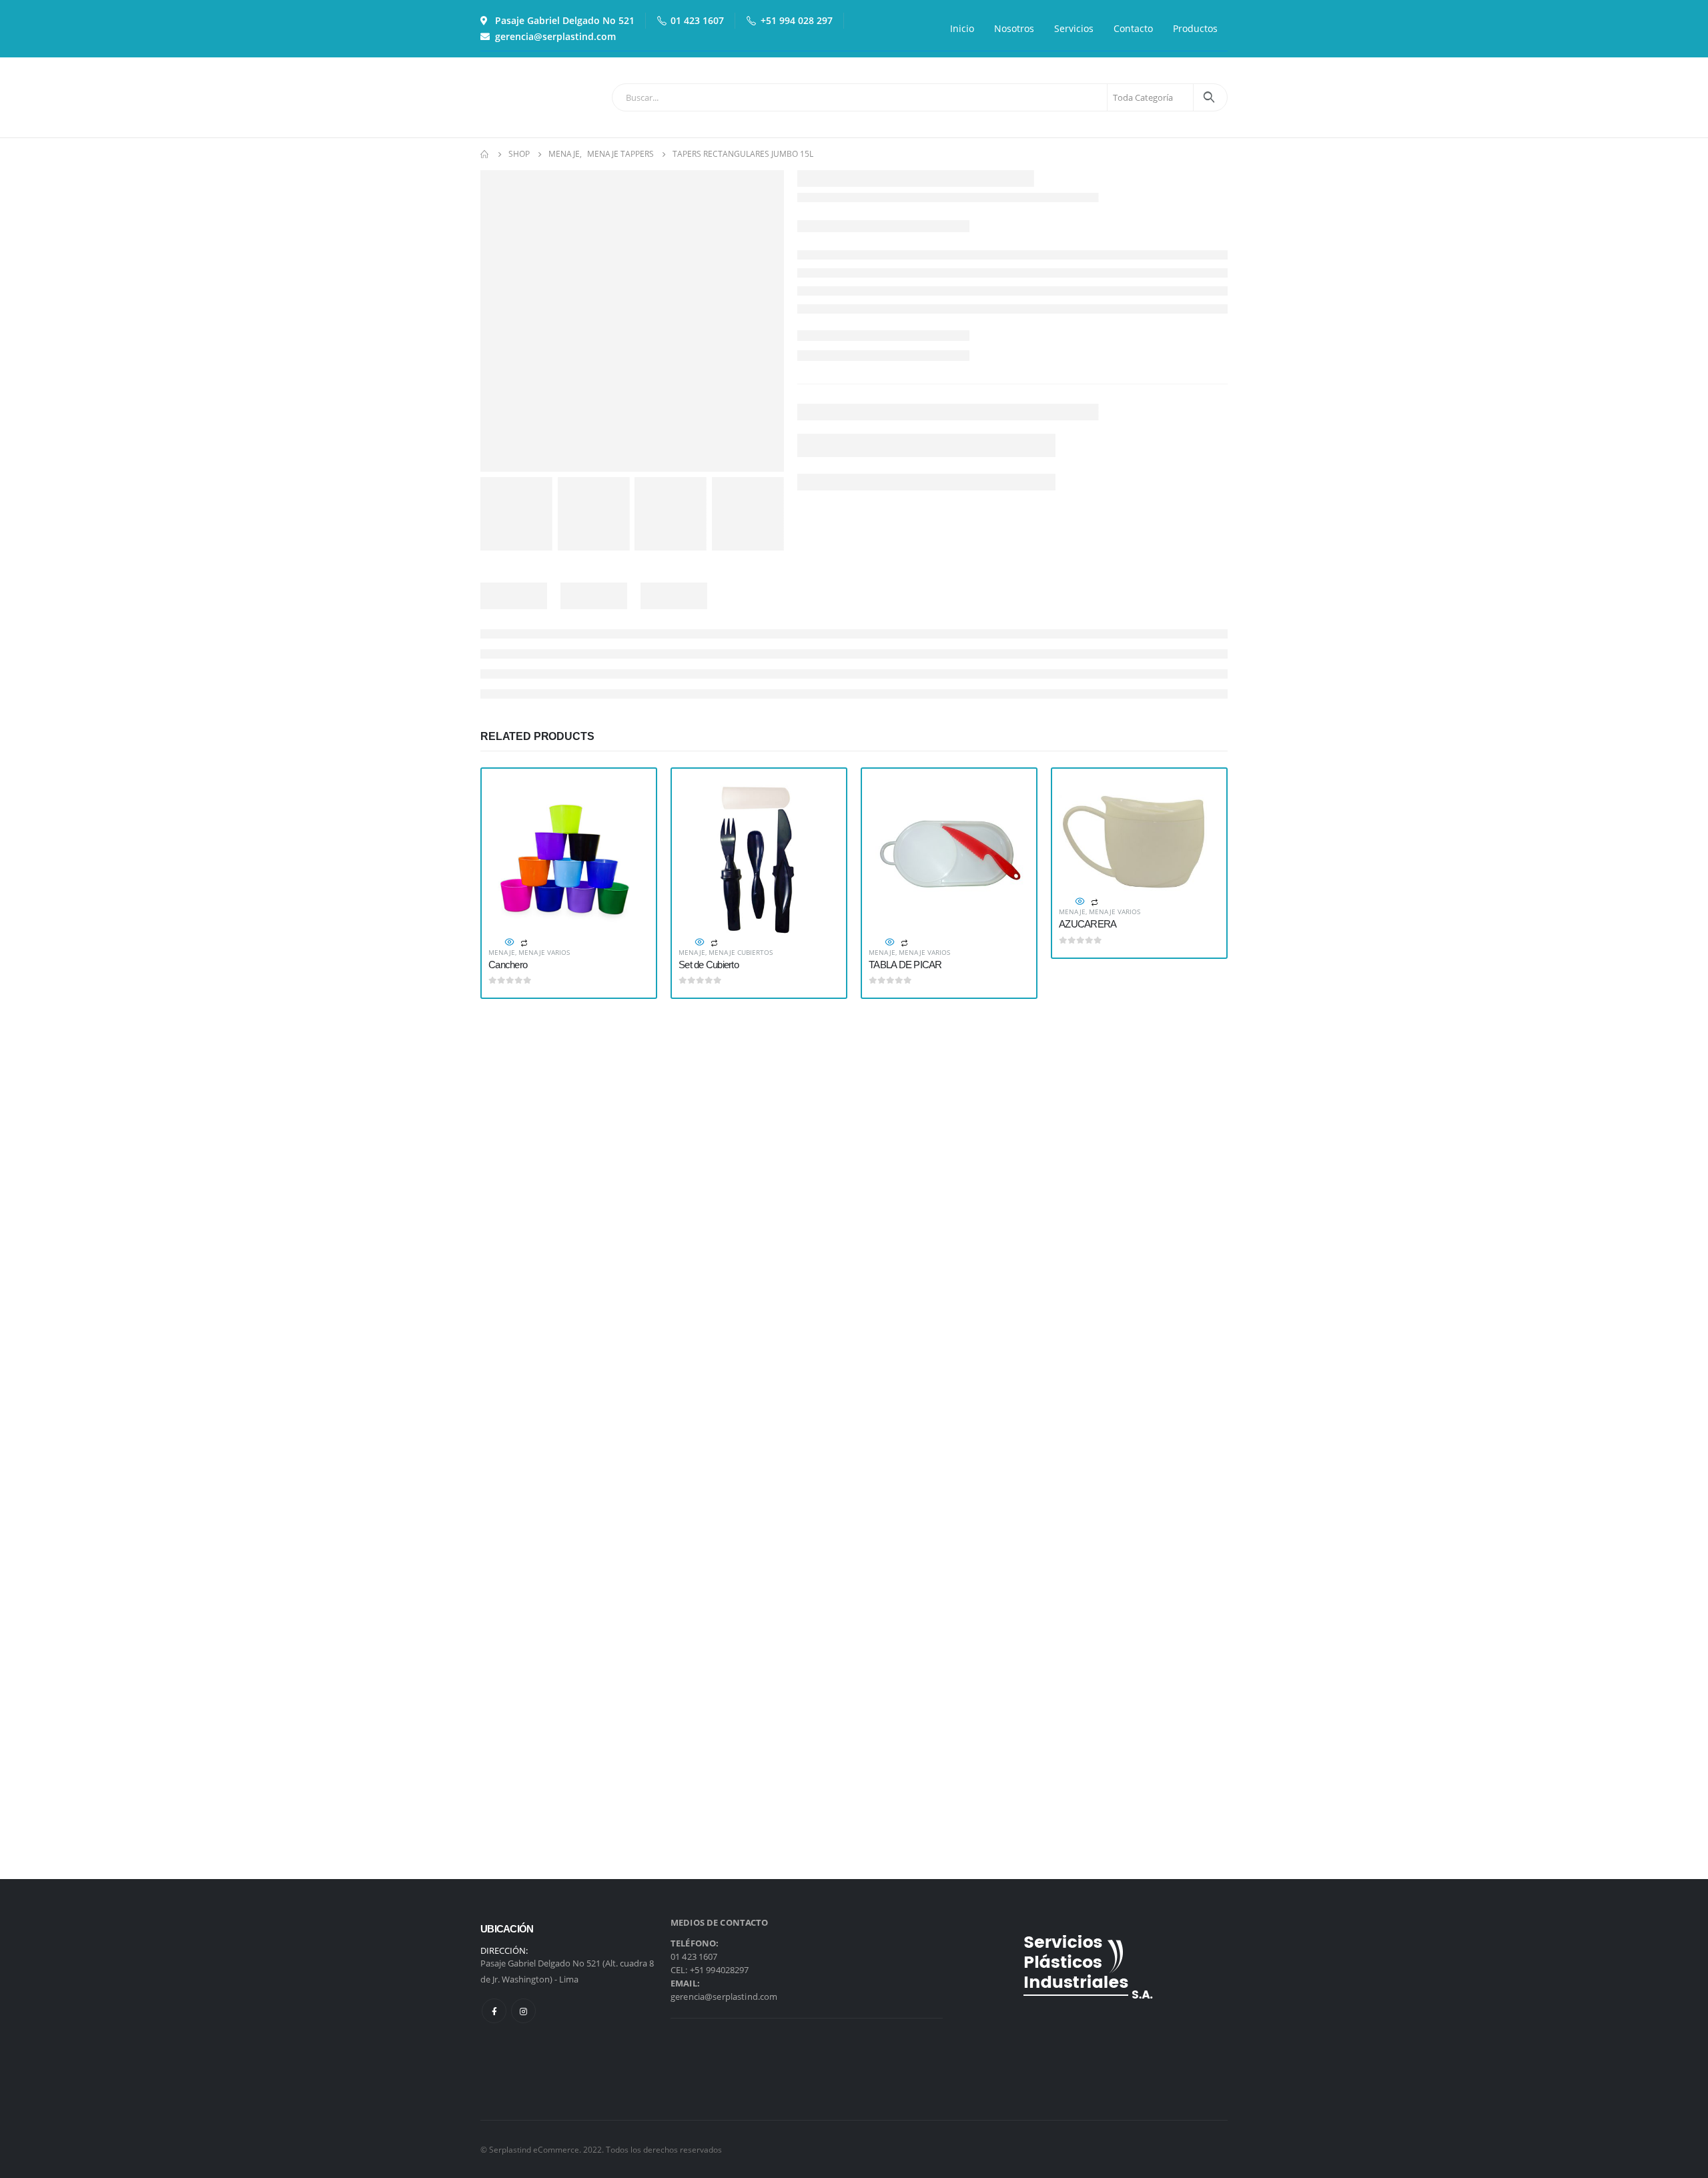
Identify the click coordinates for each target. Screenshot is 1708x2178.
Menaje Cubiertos (741, 952)
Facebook (494, 2011)
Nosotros (1014, 28)
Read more (627, 797)
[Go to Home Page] (485, 154)
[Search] (1209, 97)
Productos (1195, 28)
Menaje (502, 952)
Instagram (523, 2011)
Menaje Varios (544, 952)
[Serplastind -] (517, 97)
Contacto (1133, 28)
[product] (569, 856)
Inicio (962, 28)
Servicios (1074, 28)
